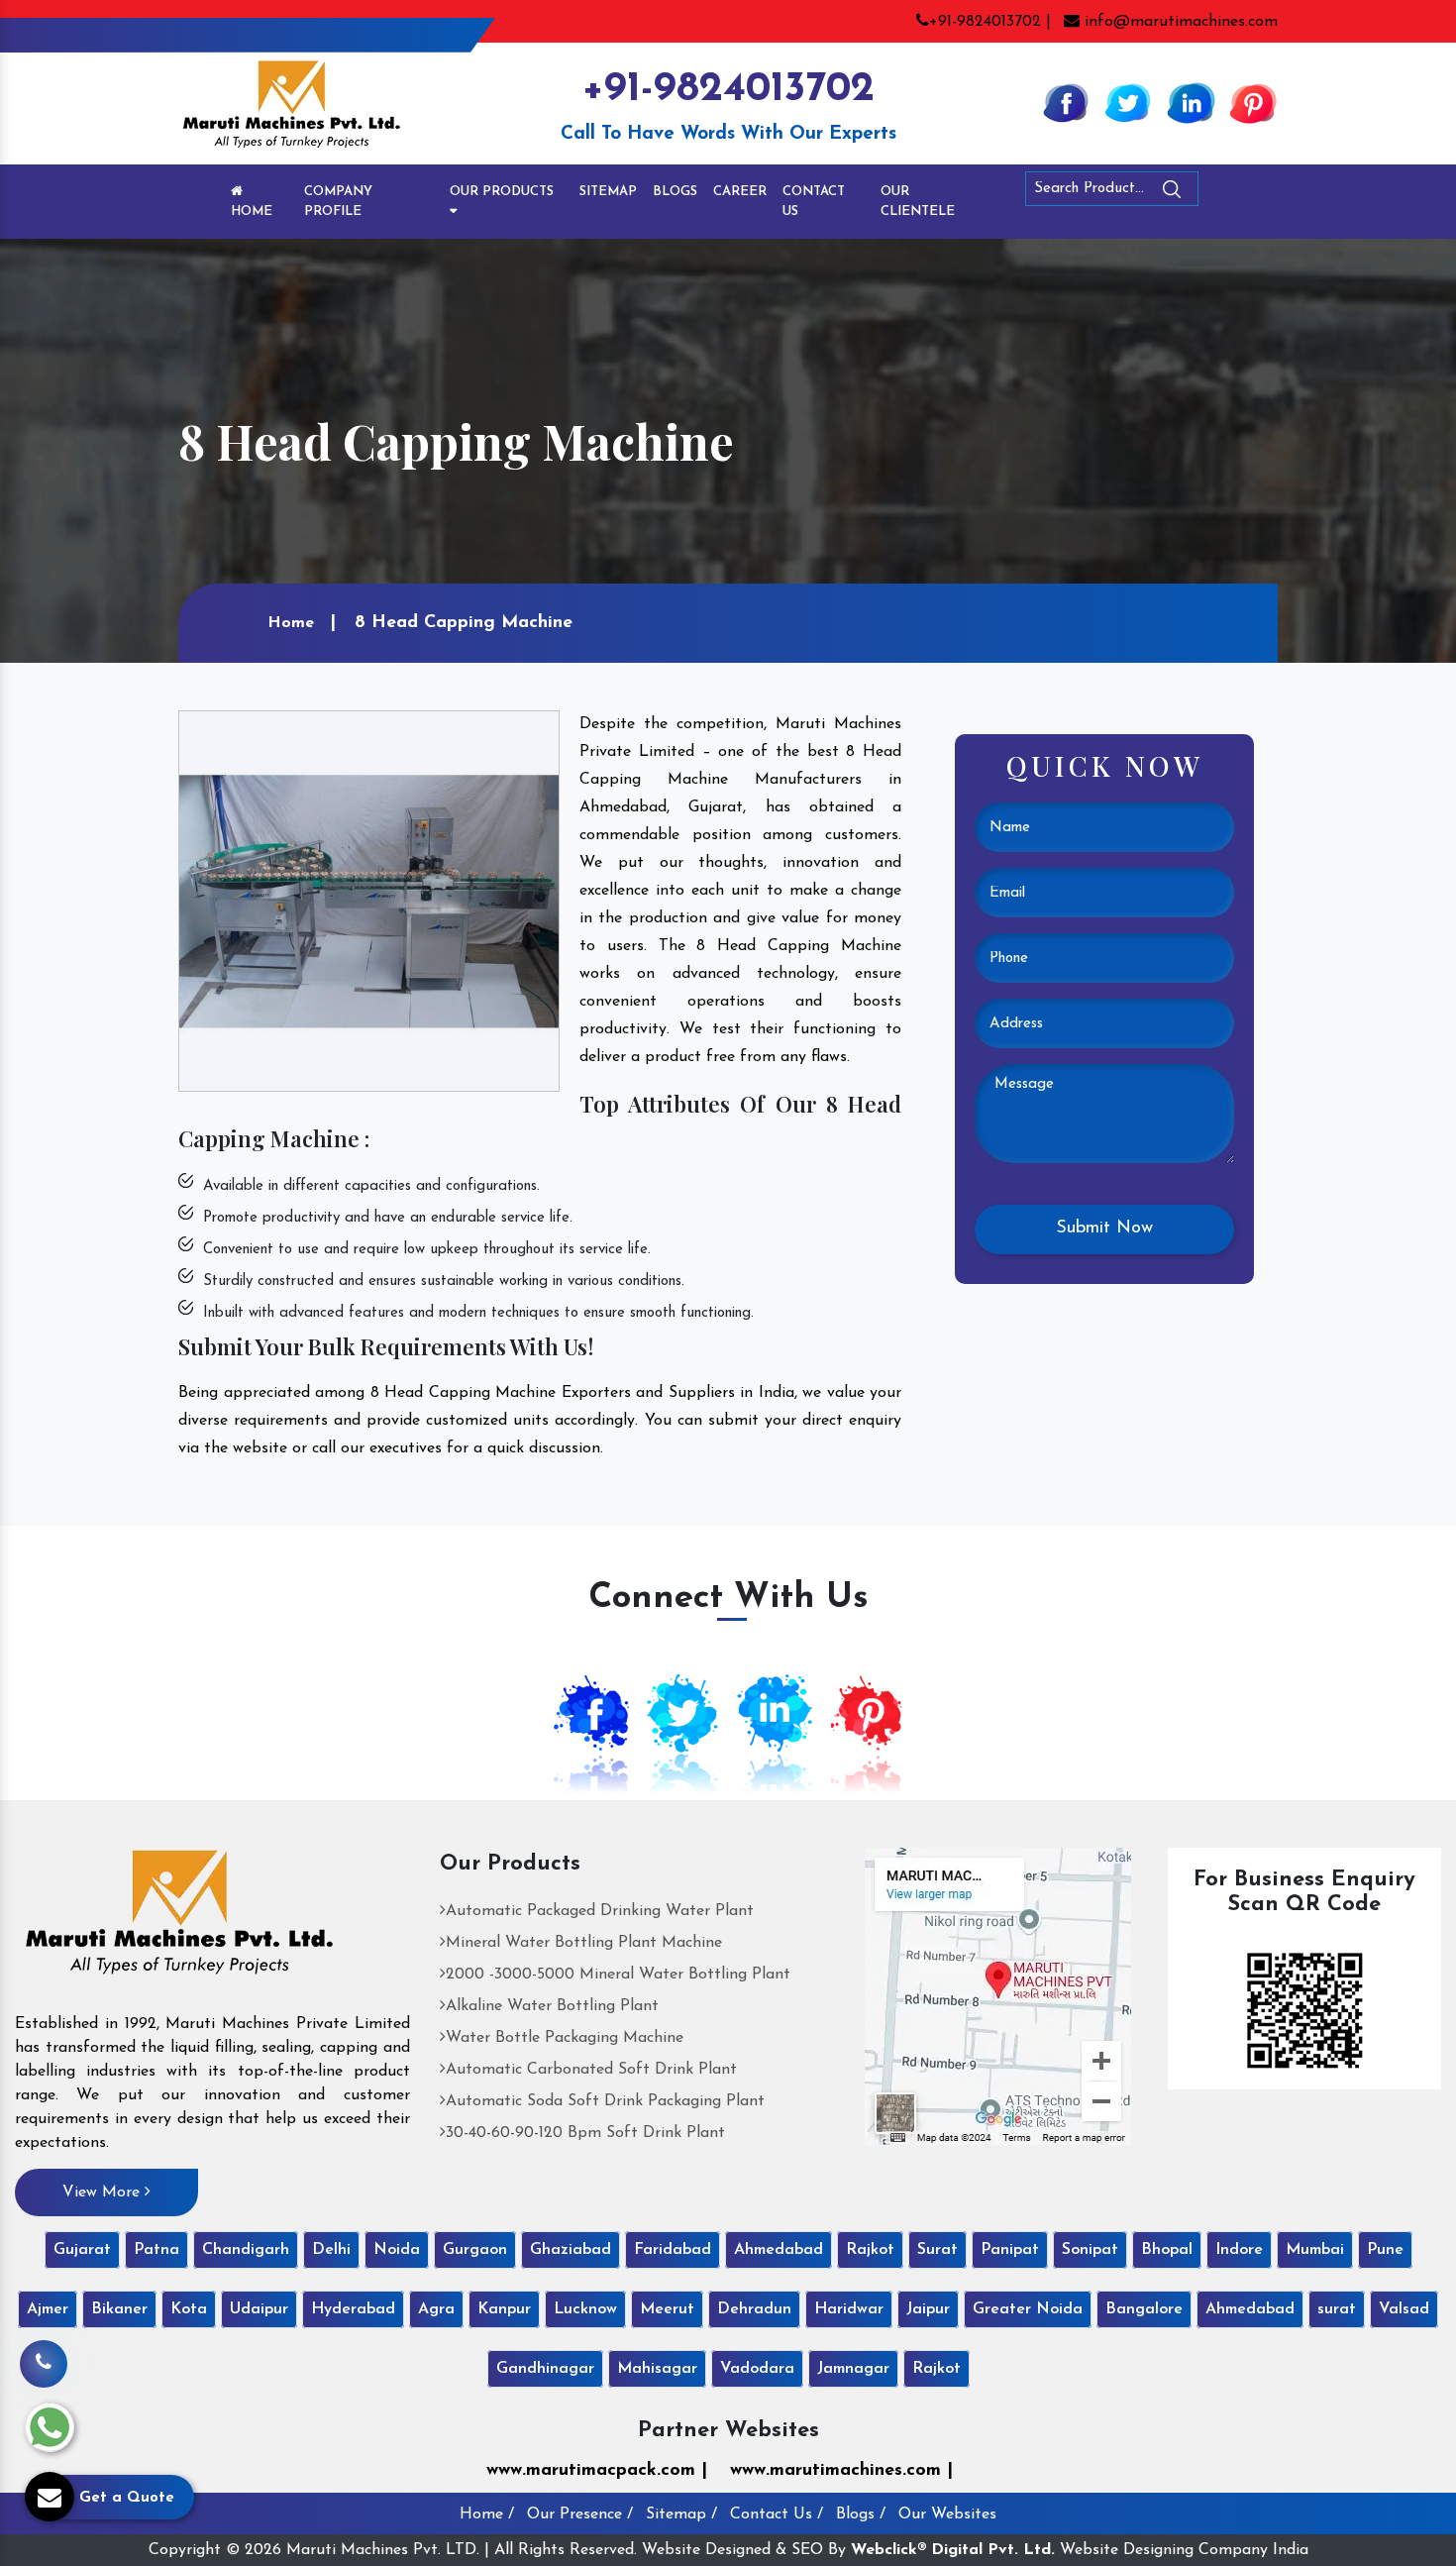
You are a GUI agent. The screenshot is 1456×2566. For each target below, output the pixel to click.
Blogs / (861, 2514)
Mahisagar (657, 2369)
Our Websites (947, 2514)
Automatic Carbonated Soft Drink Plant (591, 2070)
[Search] (1226, 193)
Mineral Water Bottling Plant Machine (584, 1943)
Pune (1385, 2250)
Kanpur (504, 2309)
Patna (156, 2250)
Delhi (331, 2250)
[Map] (998, 1995)
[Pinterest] (1253, 102)
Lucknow (585, 2309)
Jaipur (928, 2309)
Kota (189, 2309)
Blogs (675, 192)
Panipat (1010, 2250)
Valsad (1404, 2309)
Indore (1239, 2250)
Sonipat (1090, 2250)
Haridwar (849, 2309)
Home (252, 212)
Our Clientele (918, 202)
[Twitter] (1128, 102)
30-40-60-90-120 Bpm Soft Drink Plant (585, 2133)
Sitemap (608, 192)
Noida (397, 2250)
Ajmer (48, 2309)
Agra (436, 2309)
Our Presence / (580, 2514)
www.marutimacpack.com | (597, 2471)
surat (1337, 2309)
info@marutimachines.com (1179, 22)
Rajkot (870, 2250)
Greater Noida (1028, 2309)
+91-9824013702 (728, 90)
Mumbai (1315, 2250)
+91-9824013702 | (990, 22)
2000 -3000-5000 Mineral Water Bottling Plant (618, 1975)
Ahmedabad (779, 2250)
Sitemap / (681, 2514)
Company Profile (338, 202)
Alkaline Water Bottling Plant (552, 2006)
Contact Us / (777, 2514)
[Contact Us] (44, 2349)
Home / (487, 2514)
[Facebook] (1066, 102)
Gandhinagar (545, 2369)
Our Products (502, 192)
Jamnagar (853, 2369)
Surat (937, 2250)
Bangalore (1144, 2309)
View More (104, 2192)
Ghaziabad (571, 2250)
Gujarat (82, 2250)
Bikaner (119, 2309)
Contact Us (814, 202)
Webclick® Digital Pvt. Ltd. (953, 2550)
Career (740, 192)
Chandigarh (246, 2250)
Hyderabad (353, 2309)
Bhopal (1167, 2250)
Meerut (667, 2309)
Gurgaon (475, 2250)
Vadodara (757, 2369)
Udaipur (259, 2309)
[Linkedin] (1191, 102)
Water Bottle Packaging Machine (565, 2038)
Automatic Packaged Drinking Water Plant (600, 1911)
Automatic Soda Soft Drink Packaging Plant (605, 2101)
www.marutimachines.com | (841, 2471)
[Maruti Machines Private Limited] (180, 1919)
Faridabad (673, 2250)
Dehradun (754, 2309)
